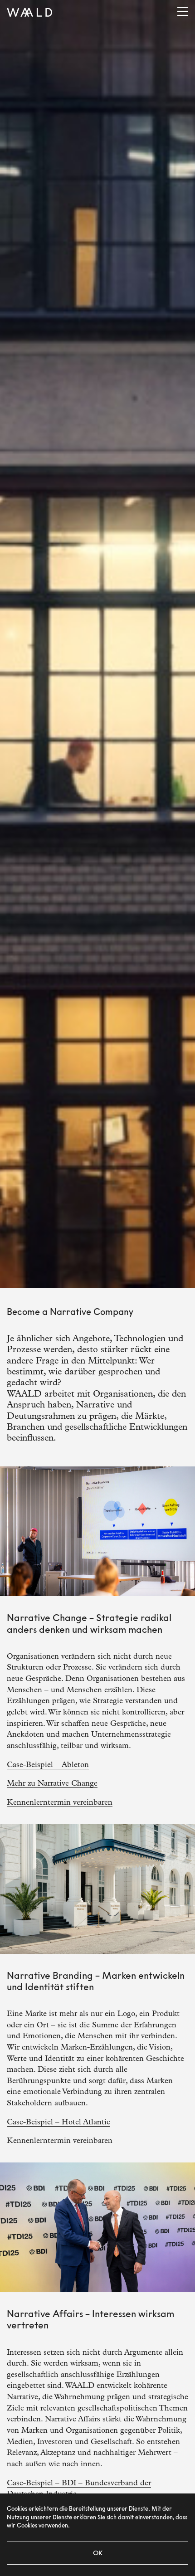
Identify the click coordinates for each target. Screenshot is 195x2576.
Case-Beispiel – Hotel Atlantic (58, 2122)
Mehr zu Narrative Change (52, 1783)
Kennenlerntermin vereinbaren (60, 1802)
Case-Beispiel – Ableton (48, 1765)
